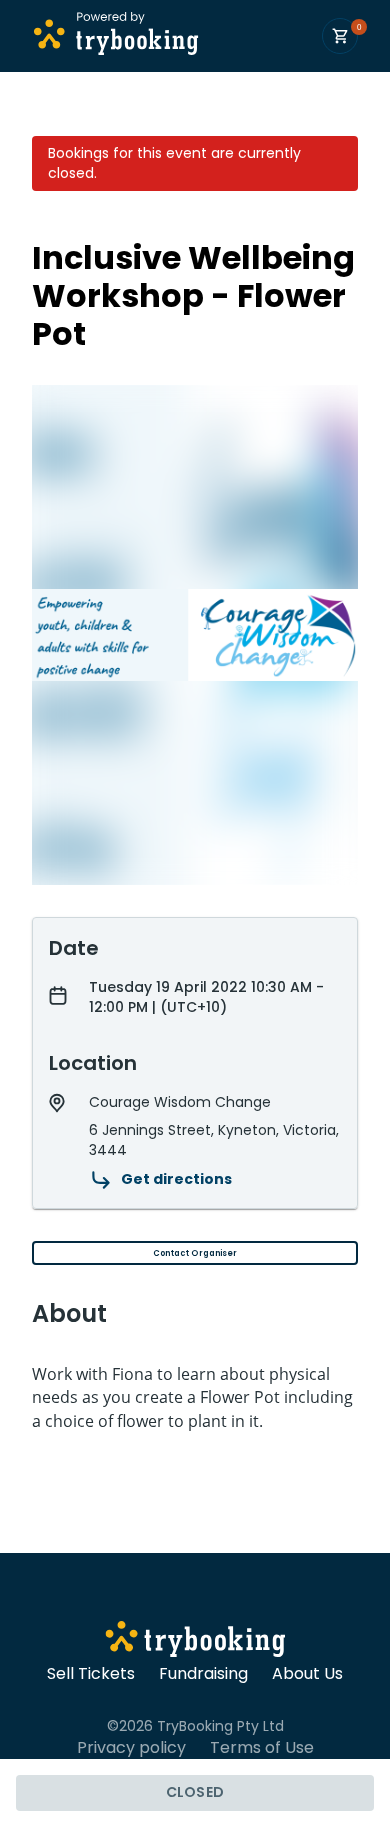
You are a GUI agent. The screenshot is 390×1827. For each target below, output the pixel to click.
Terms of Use (262, 1748)
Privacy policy (131, 1748)
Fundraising (203, 1674)
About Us (307, 1674)
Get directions (176, 1179)
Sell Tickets (91, 1674)
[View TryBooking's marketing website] (195, 1642)
